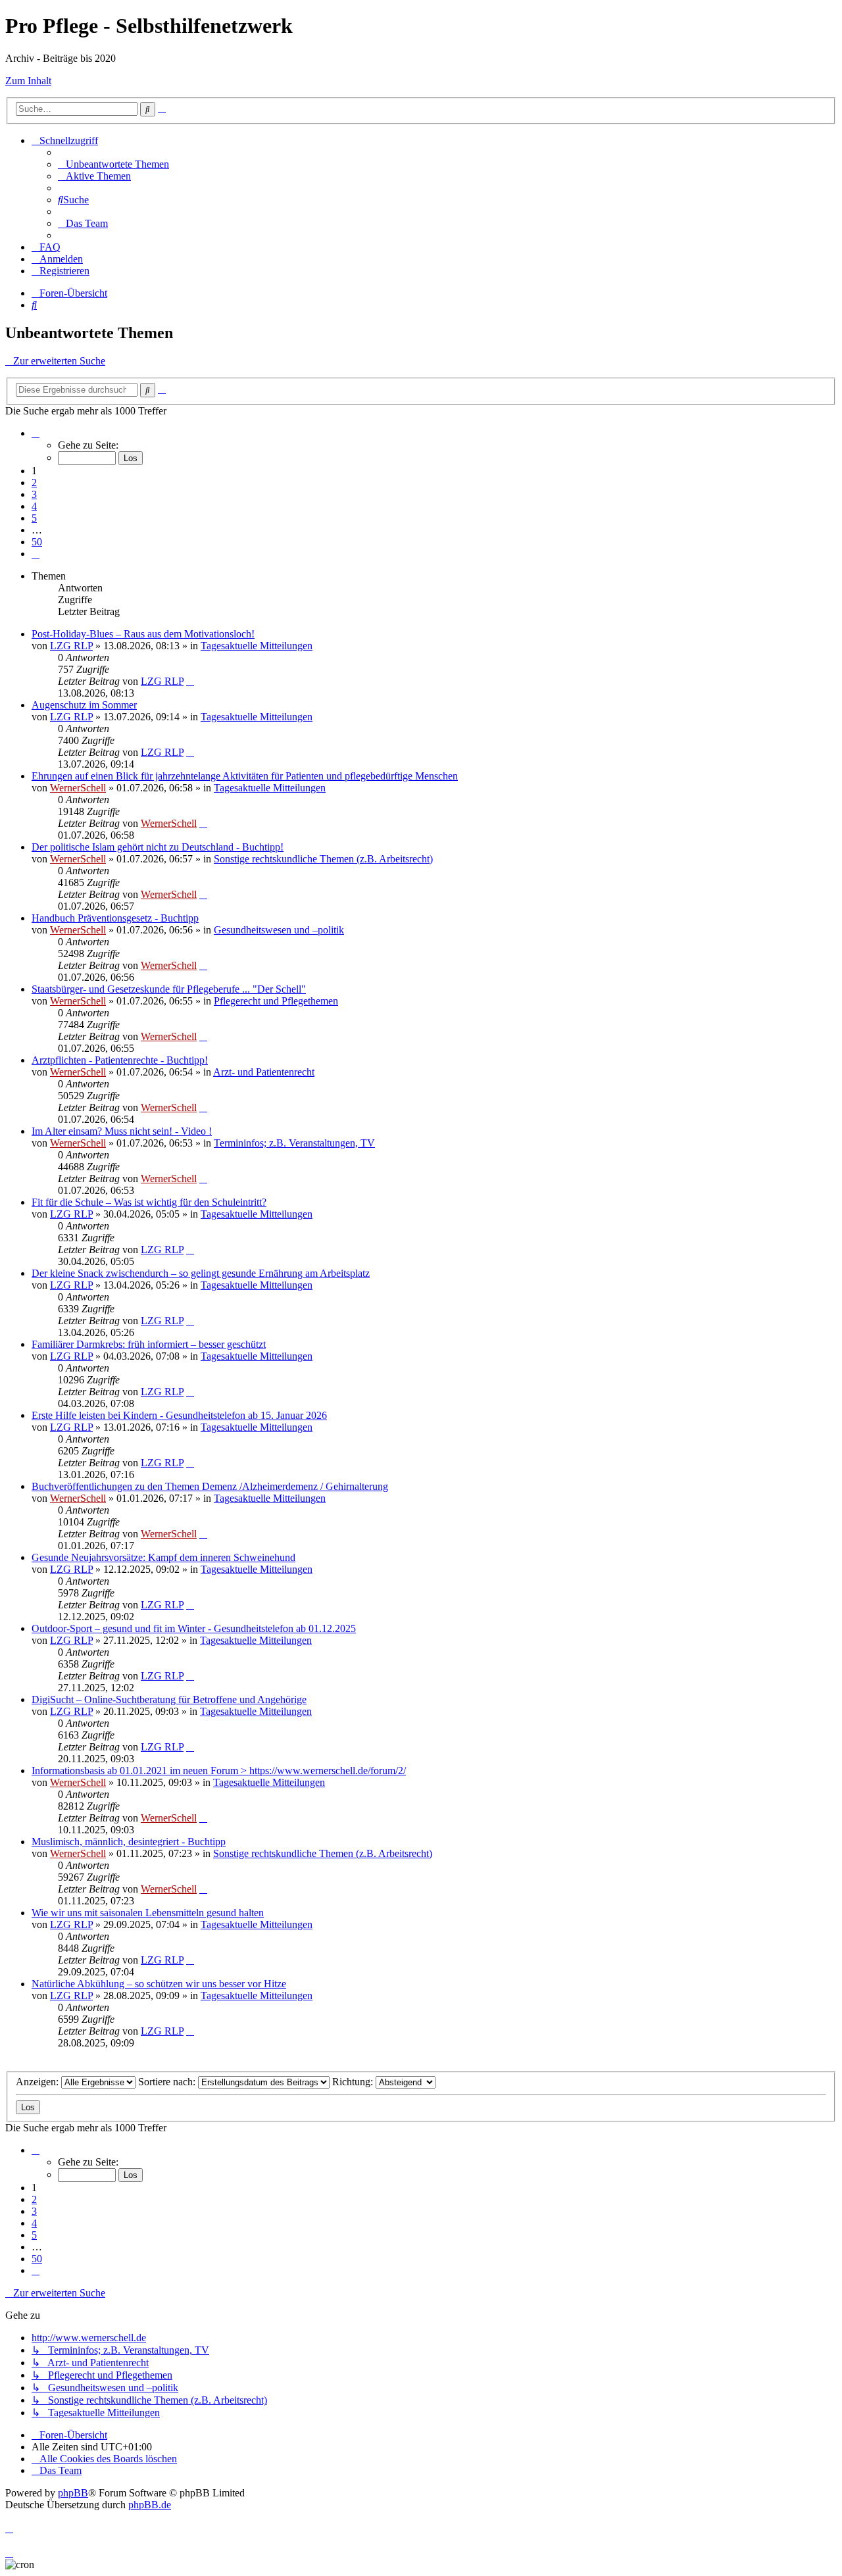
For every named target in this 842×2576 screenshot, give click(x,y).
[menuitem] (113, 164)
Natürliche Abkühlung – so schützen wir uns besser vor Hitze (159, 1984)
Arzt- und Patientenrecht (264, 1072)
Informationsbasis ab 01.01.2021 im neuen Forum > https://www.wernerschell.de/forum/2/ (219, 1771)
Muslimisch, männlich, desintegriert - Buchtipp (129, 1842)
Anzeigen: (38, 2082)
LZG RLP (71, 646)
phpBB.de (150, 2505)
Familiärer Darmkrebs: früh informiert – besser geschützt (149, 1344)
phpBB (73, 2493)
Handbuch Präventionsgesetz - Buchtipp (115, 918)
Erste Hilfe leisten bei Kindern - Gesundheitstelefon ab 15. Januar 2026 (179, 1415)
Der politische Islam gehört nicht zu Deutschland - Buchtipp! (158, 847)
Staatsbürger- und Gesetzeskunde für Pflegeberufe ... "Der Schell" (169, 989)
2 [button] (34, 483)
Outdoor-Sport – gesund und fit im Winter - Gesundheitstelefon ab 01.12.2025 (194, 1628)
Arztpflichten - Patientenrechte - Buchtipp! (120, 1060)
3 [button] (34, 494)
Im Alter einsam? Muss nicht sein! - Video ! (122, 1131)
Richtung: (354, 2082)
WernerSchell (78, 788)
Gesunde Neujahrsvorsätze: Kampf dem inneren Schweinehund (163, 1557)
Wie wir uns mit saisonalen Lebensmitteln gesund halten (148, 1913)
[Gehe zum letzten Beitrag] (190, 681)
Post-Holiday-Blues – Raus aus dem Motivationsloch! (143, 634)
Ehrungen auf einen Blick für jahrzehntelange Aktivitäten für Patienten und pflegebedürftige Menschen (245, 776)
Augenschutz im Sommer (84, 705)
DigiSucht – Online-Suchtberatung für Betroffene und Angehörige (169, 1699)
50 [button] (37, 542)
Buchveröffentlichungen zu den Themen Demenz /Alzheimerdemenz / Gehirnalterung (210, 1486)
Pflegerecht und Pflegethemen (276, 1001)
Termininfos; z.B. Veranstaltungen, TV (294, 1143)
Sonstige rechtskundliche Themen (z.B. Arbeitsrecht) (323, 859)
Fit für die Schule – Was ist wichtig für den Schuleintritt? (149, 1202)
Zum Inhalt (28, 81)
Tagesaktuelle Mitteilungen (257, 646)
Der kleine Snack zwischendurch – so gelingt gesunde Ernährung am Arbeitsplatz (201, 1273)
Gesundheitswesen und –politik (279, 930)
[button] (36, 433)
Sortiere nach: (168, 2082)
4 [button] (34, 506)
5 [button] (34, 518)
